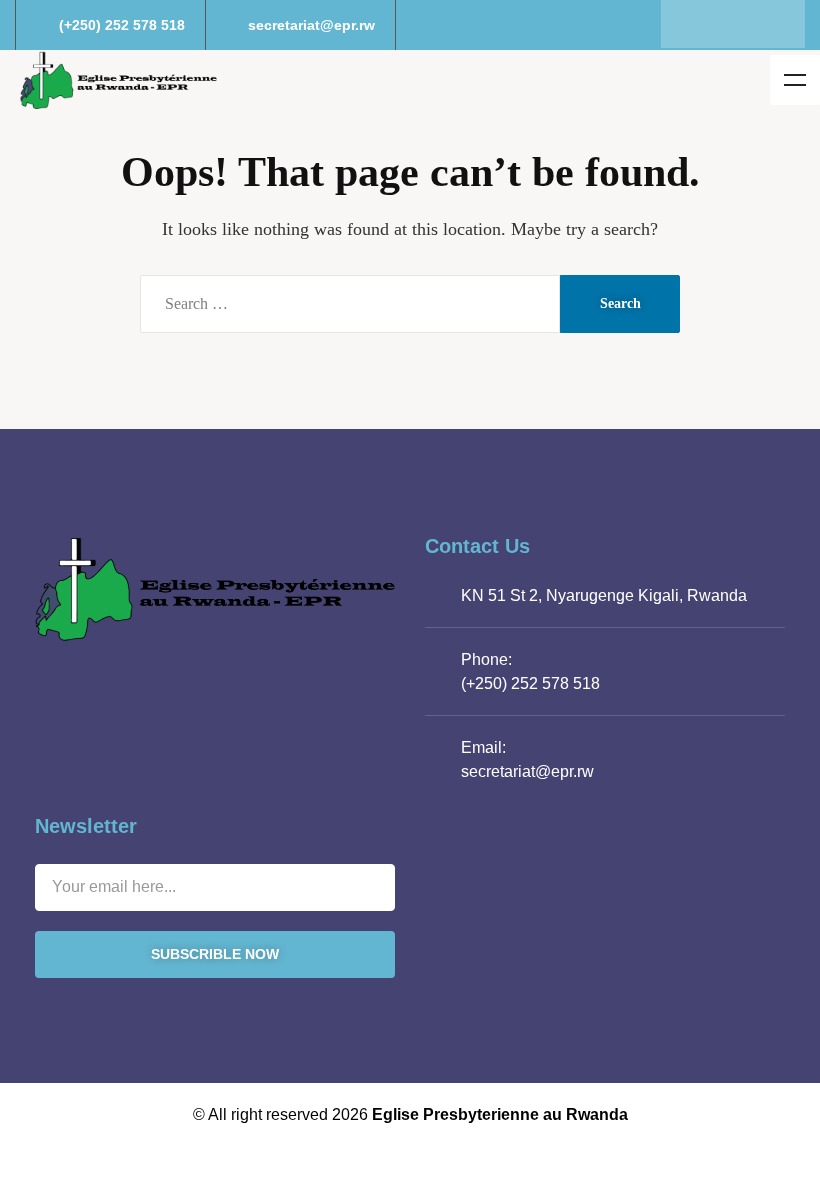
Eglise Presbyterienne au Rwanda (500, 1114)
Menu (795, 80)
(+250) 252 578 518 (530, 683)
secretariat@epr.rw (527, 771)
